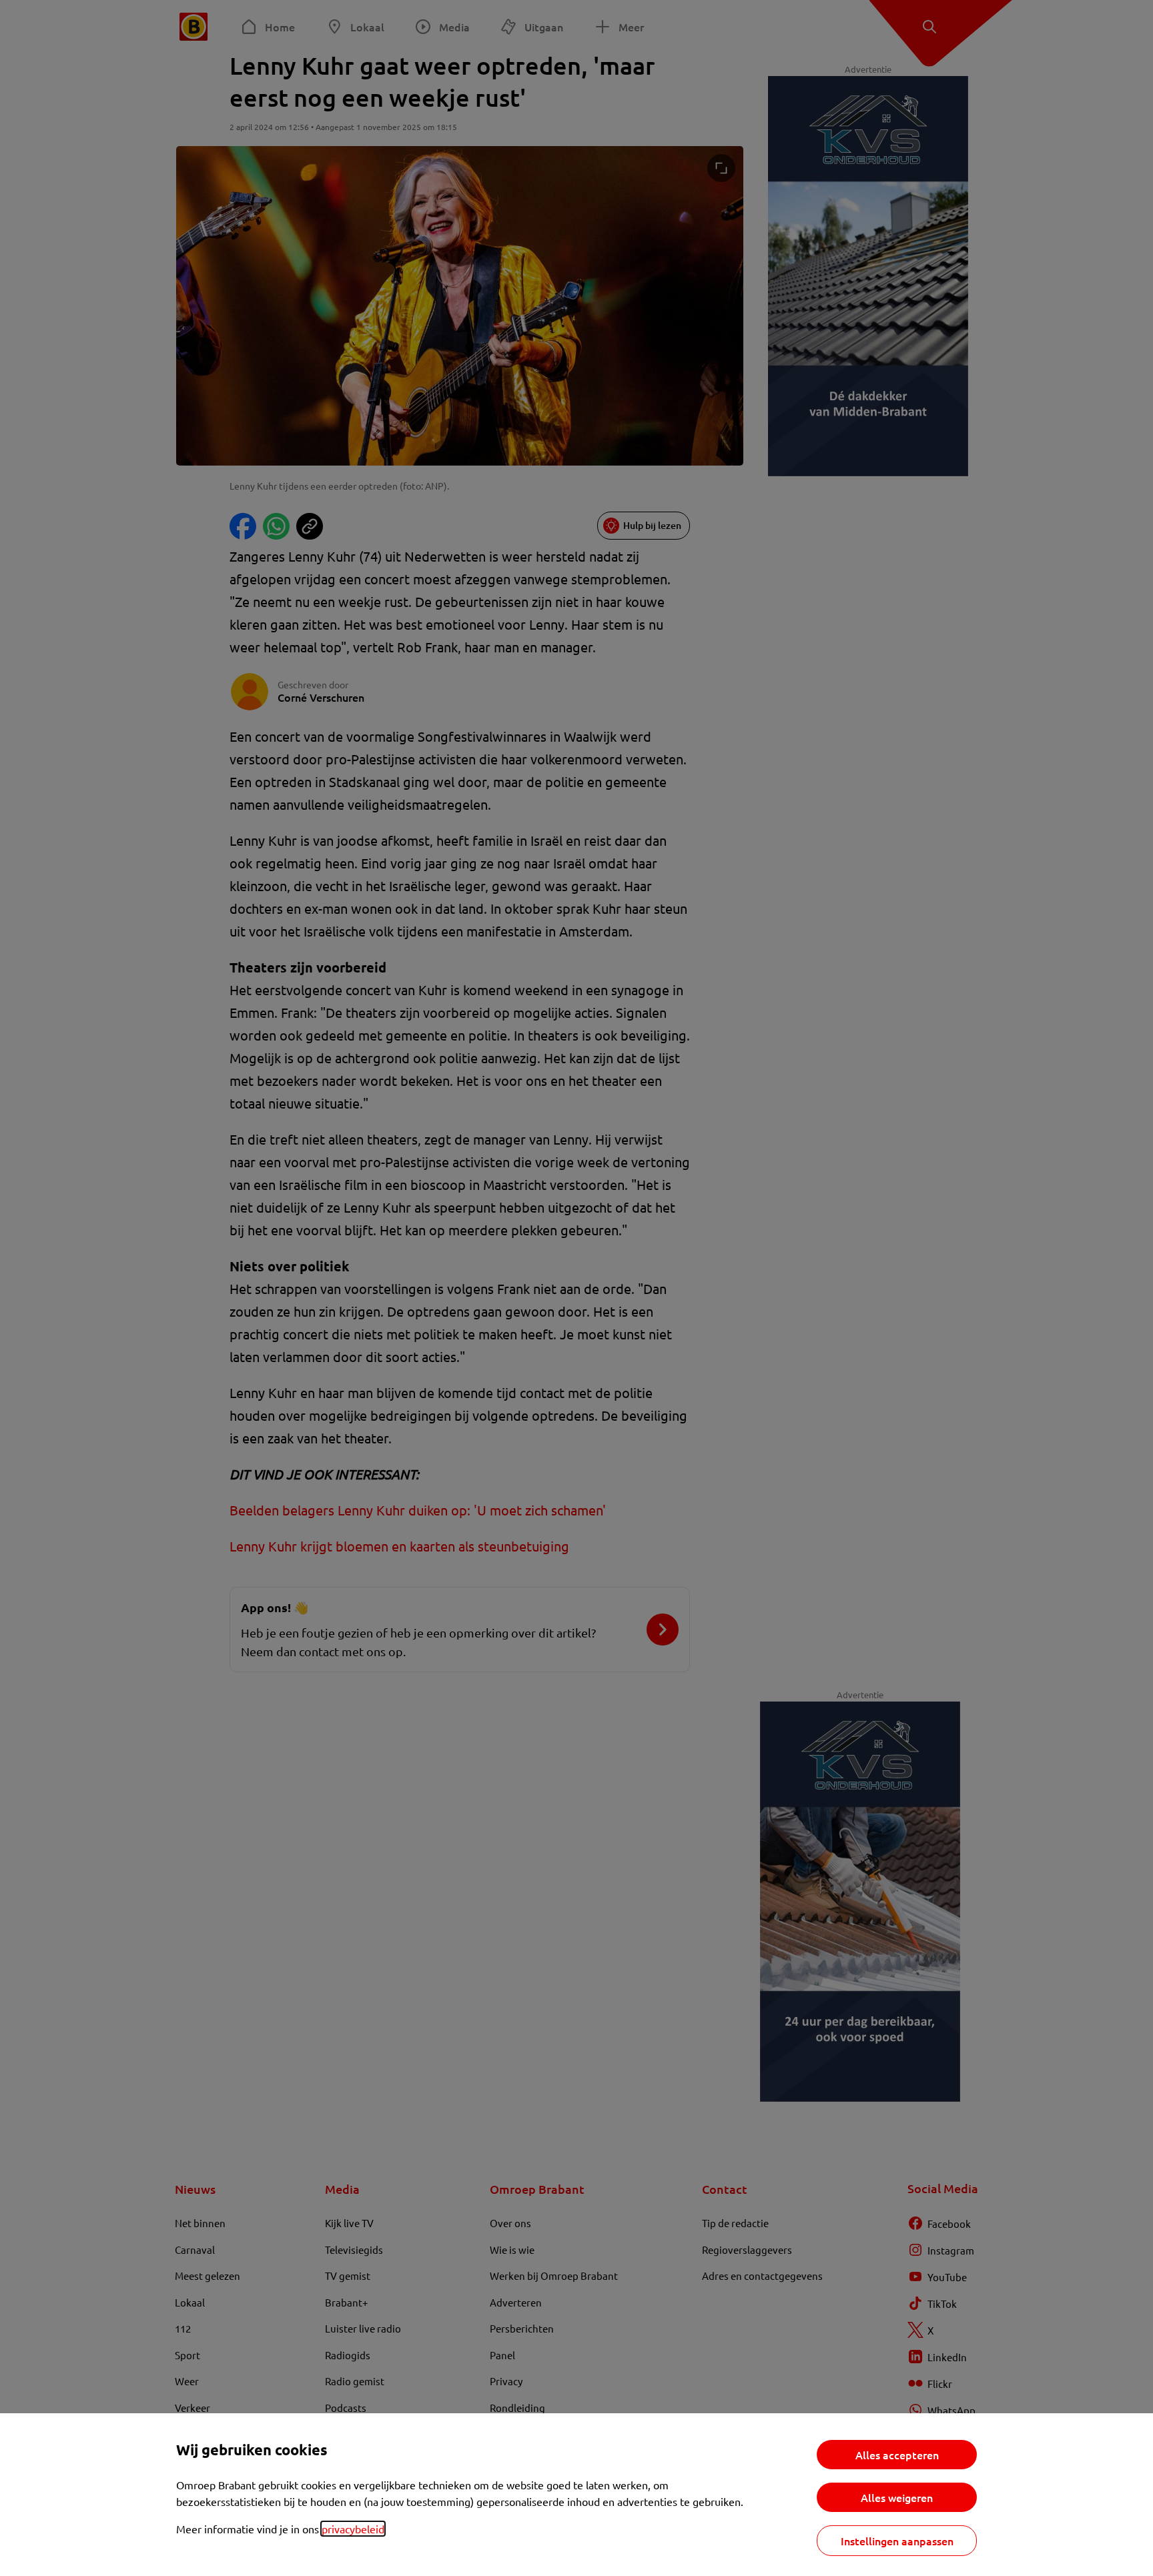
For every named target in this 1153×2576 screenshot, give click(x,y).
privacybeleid (353, 2529)
